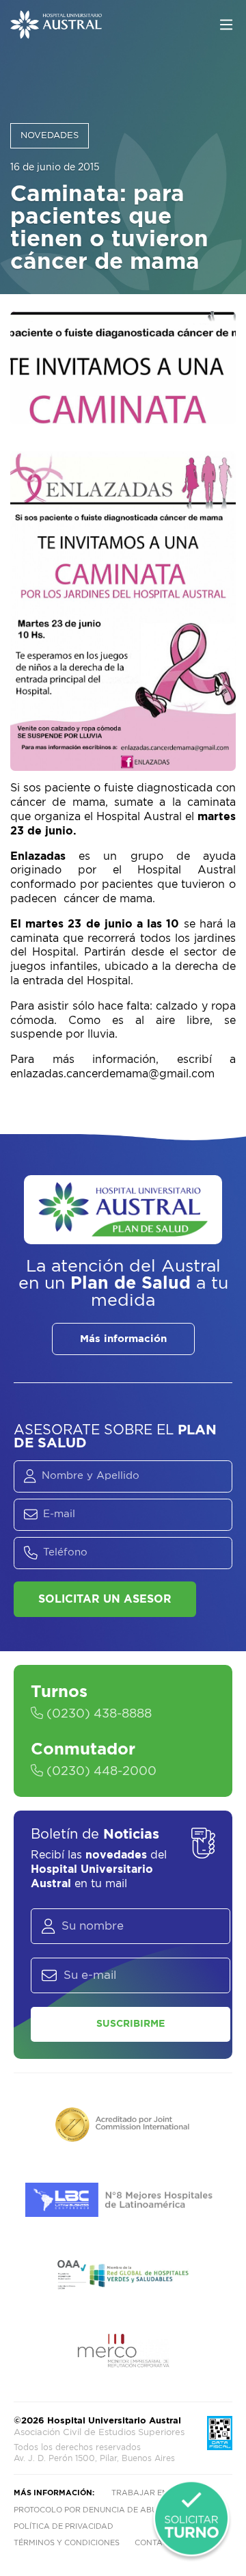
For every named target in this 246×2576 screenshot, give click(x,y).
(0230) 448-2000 (100, 1772)
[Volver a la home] (56, 32)
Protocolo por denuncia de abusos (93, 2510)
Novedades (50, 136)
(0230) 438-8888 (97, 1714)
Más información (123, 1339)
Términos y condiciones (67, 2543)
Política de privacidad (64, 2526)
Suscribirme (131, 2024)
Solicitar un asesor (105, 1599)
